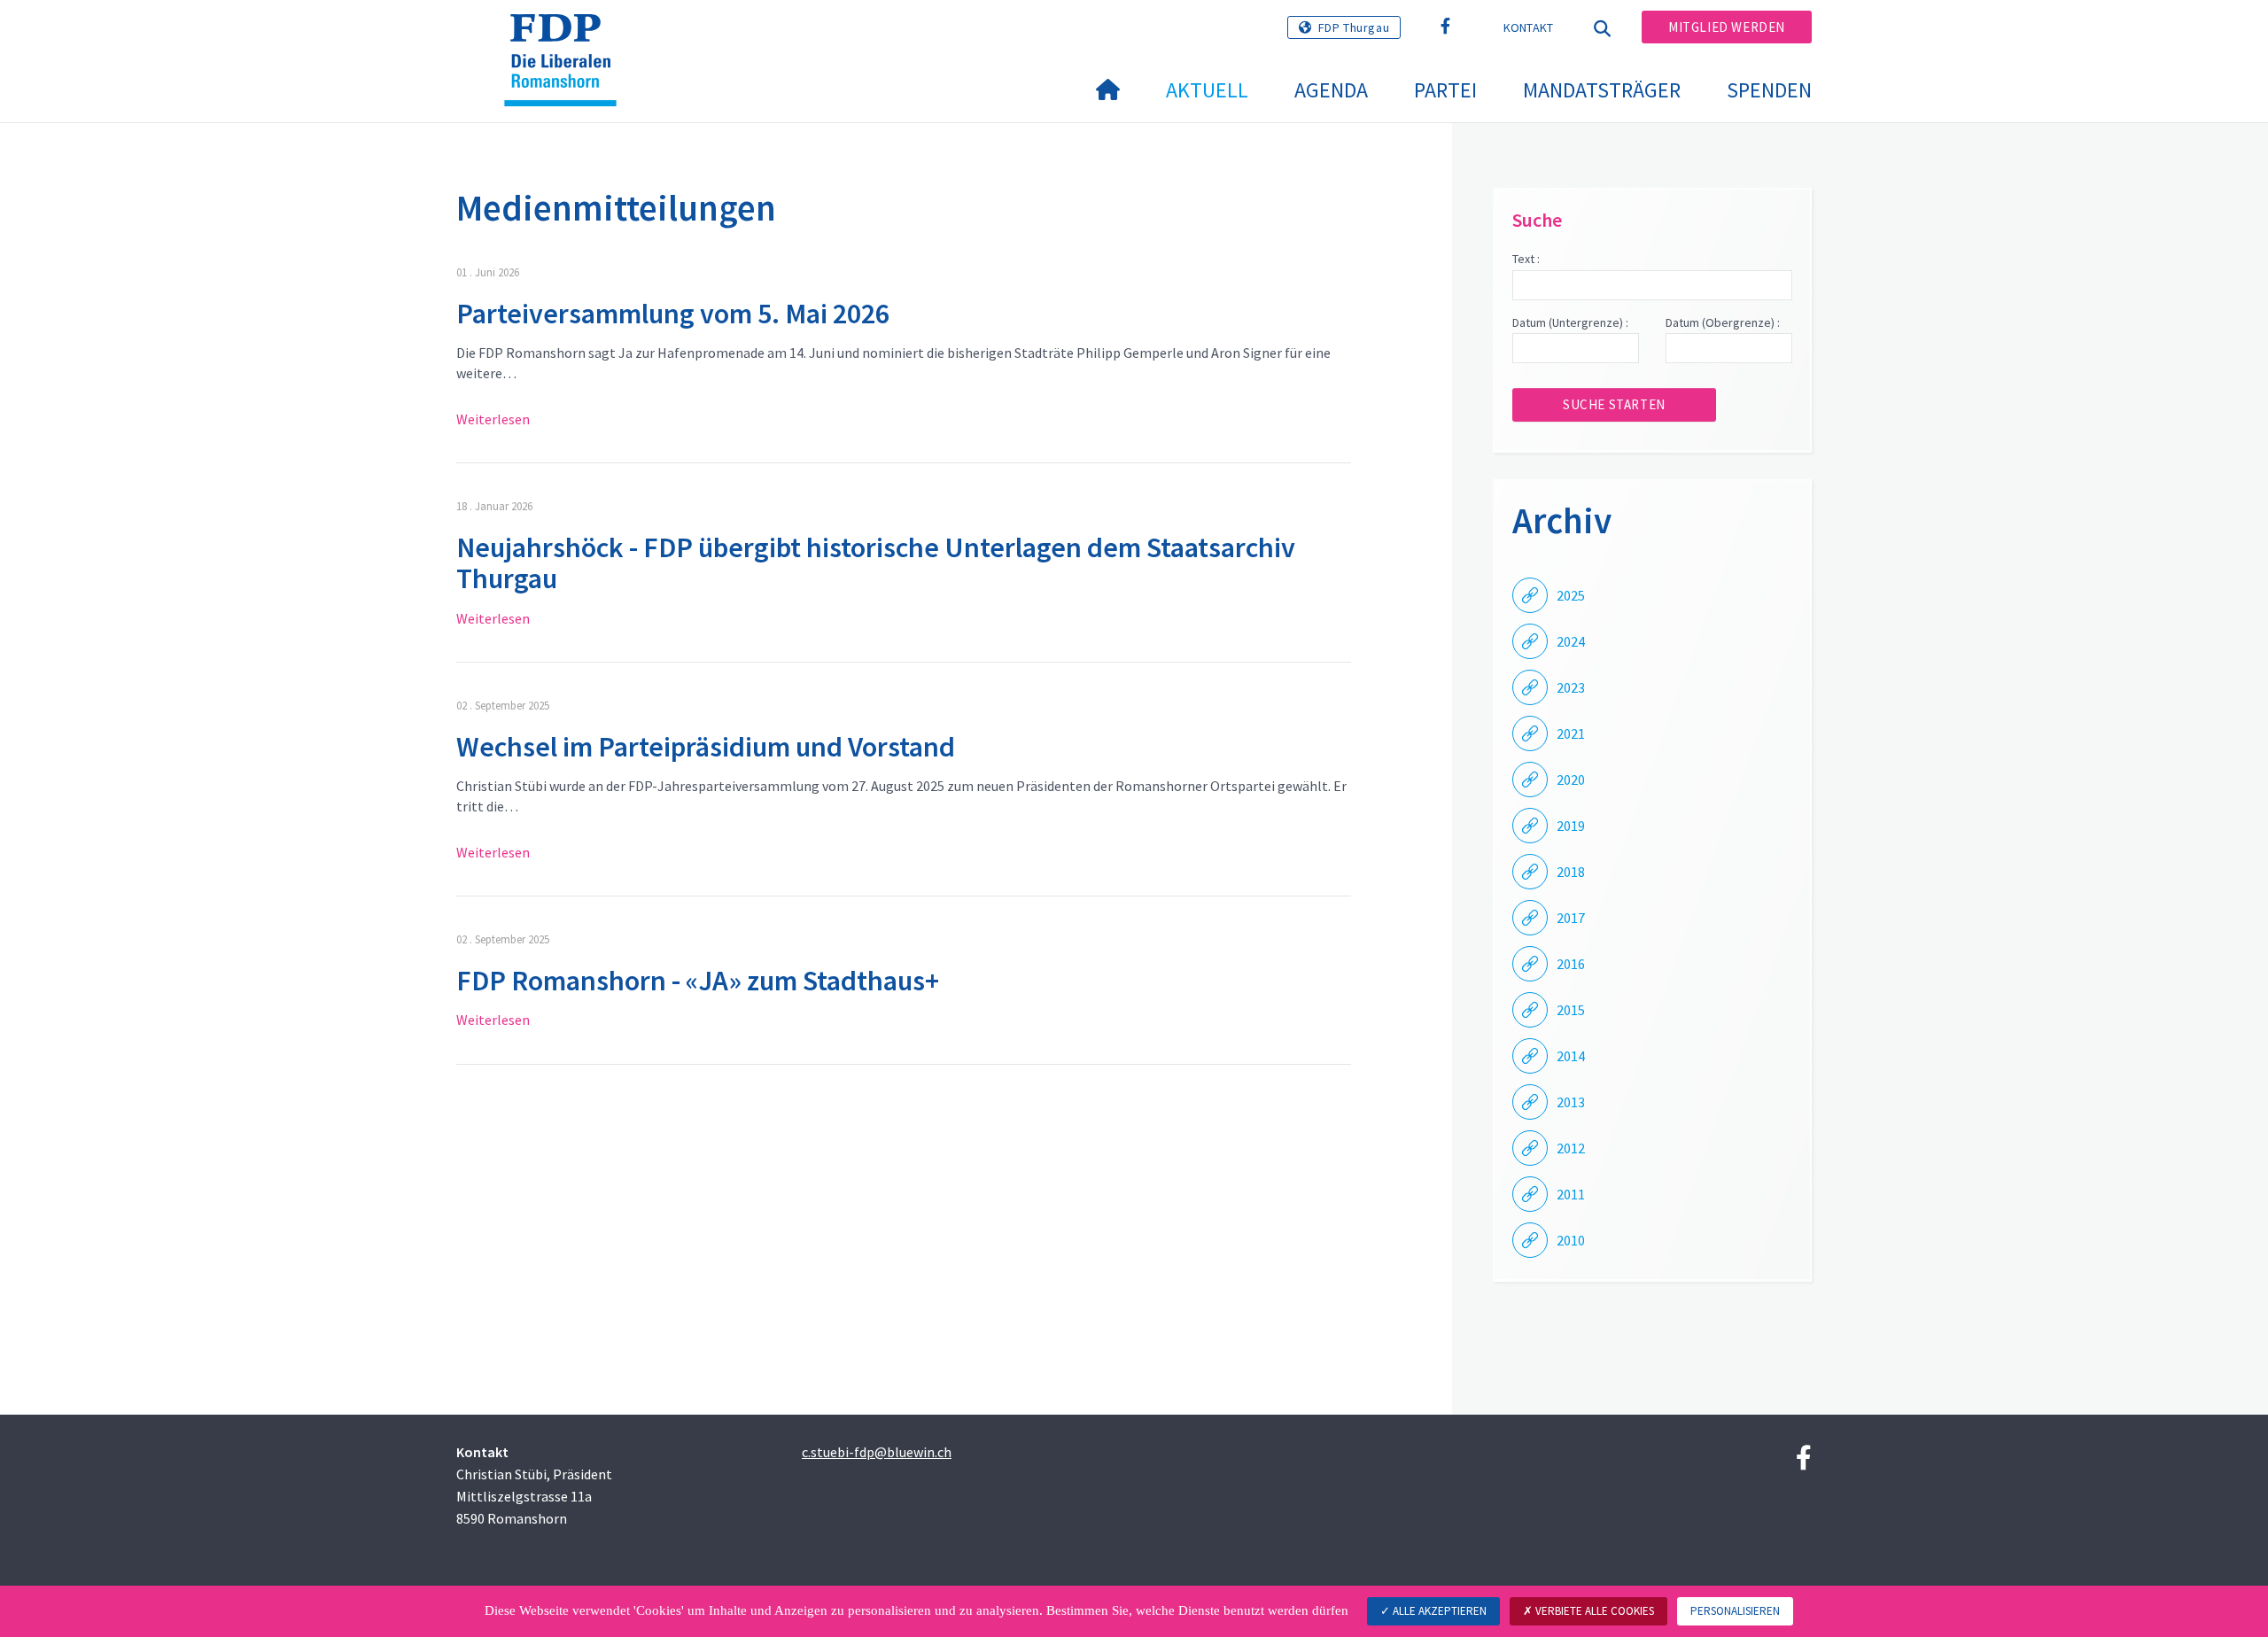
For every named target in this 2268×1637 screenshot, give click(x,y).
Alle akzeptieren (1438, 1611)
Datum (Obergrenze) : (1723, 322)
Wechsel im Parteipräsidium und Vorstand (706, 747)
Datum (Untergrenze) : (1570, 322)
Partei (1445, 90)
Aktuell (1207, 90)
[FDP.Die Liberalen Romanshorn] (567, 36)
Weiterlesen (493, 419)
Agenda (1331, 90)
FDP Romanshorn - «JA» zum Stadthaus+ (698, 981)
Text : (1526, 259)
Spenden (1769, 90)
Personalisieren (1735, 1611)
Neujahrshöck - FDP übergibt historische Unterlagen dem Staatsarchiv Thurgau (876, 563)
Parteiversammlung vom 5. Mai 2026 (673, 314)
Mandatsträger (1602, 90)
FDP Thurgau (1354, 27)
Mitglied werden (1727, 27)
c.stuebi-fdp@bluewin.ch (877, 1452)
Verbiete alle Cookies (1593, 1611)
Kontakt (1529, 27)
